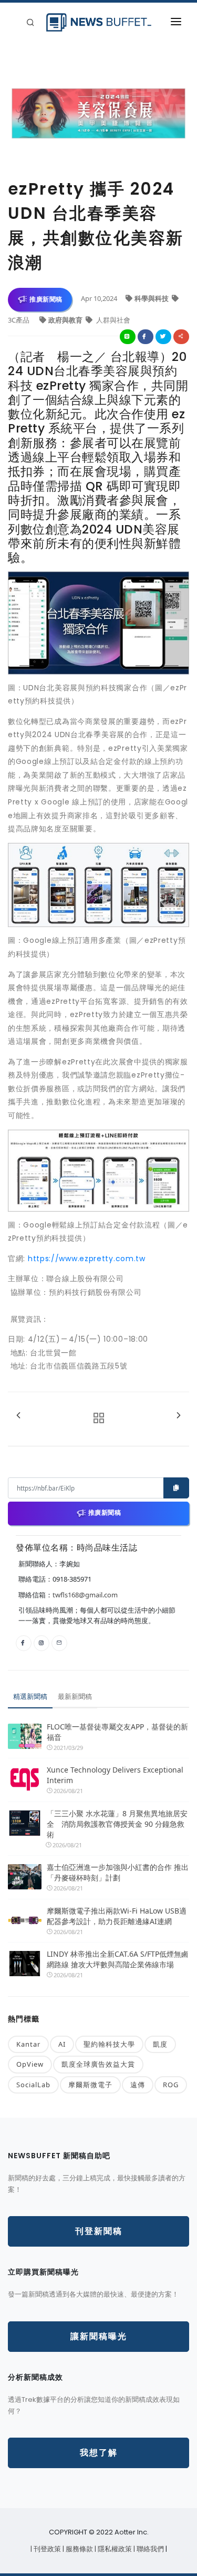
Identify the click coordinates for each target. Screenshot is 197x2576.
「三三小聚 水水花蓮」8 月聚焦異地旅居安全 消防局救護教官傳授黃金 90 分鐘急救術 (117, 1824)
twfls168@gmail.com (85, 1595)
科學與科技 (152, 298)
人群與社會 (112, 320)
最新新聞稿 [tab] (75, 1696)
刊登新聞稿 (99, 2231)
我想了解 (99, 2453)
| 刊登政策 (46, 2549)
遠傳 (138, 2085)
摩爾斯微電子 (90, 2085)
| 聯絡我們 (149, 2549)
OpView (30, 2064)
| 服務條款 (79, 2549)
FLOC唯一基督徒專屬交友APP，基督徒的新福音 (117, 1732)
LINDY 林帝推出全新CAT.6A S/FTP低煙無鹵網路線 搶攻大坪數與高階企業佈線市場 (118, 1959)
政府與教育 (66, 320)
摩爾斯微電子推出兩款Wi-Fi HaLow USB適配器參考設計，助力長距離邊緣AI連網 (117, 1916)
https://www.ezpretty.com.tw (87, 1259)
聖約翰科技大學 (109, 2044)
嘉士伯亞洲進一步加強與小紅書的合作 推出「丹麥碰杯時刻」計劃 (118, 1872)
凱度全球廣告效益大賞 (98, 2064)
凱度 (160, 2044)
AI (62, 2044)
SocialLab (33, 2085)
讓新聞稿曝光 (99, 2336)
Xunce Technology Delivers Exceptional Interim (115, 1775)
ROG (171, 2085)
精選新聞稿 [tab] (30, 1696)
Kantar (28, 2044)
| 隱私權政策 (114, 2549)
